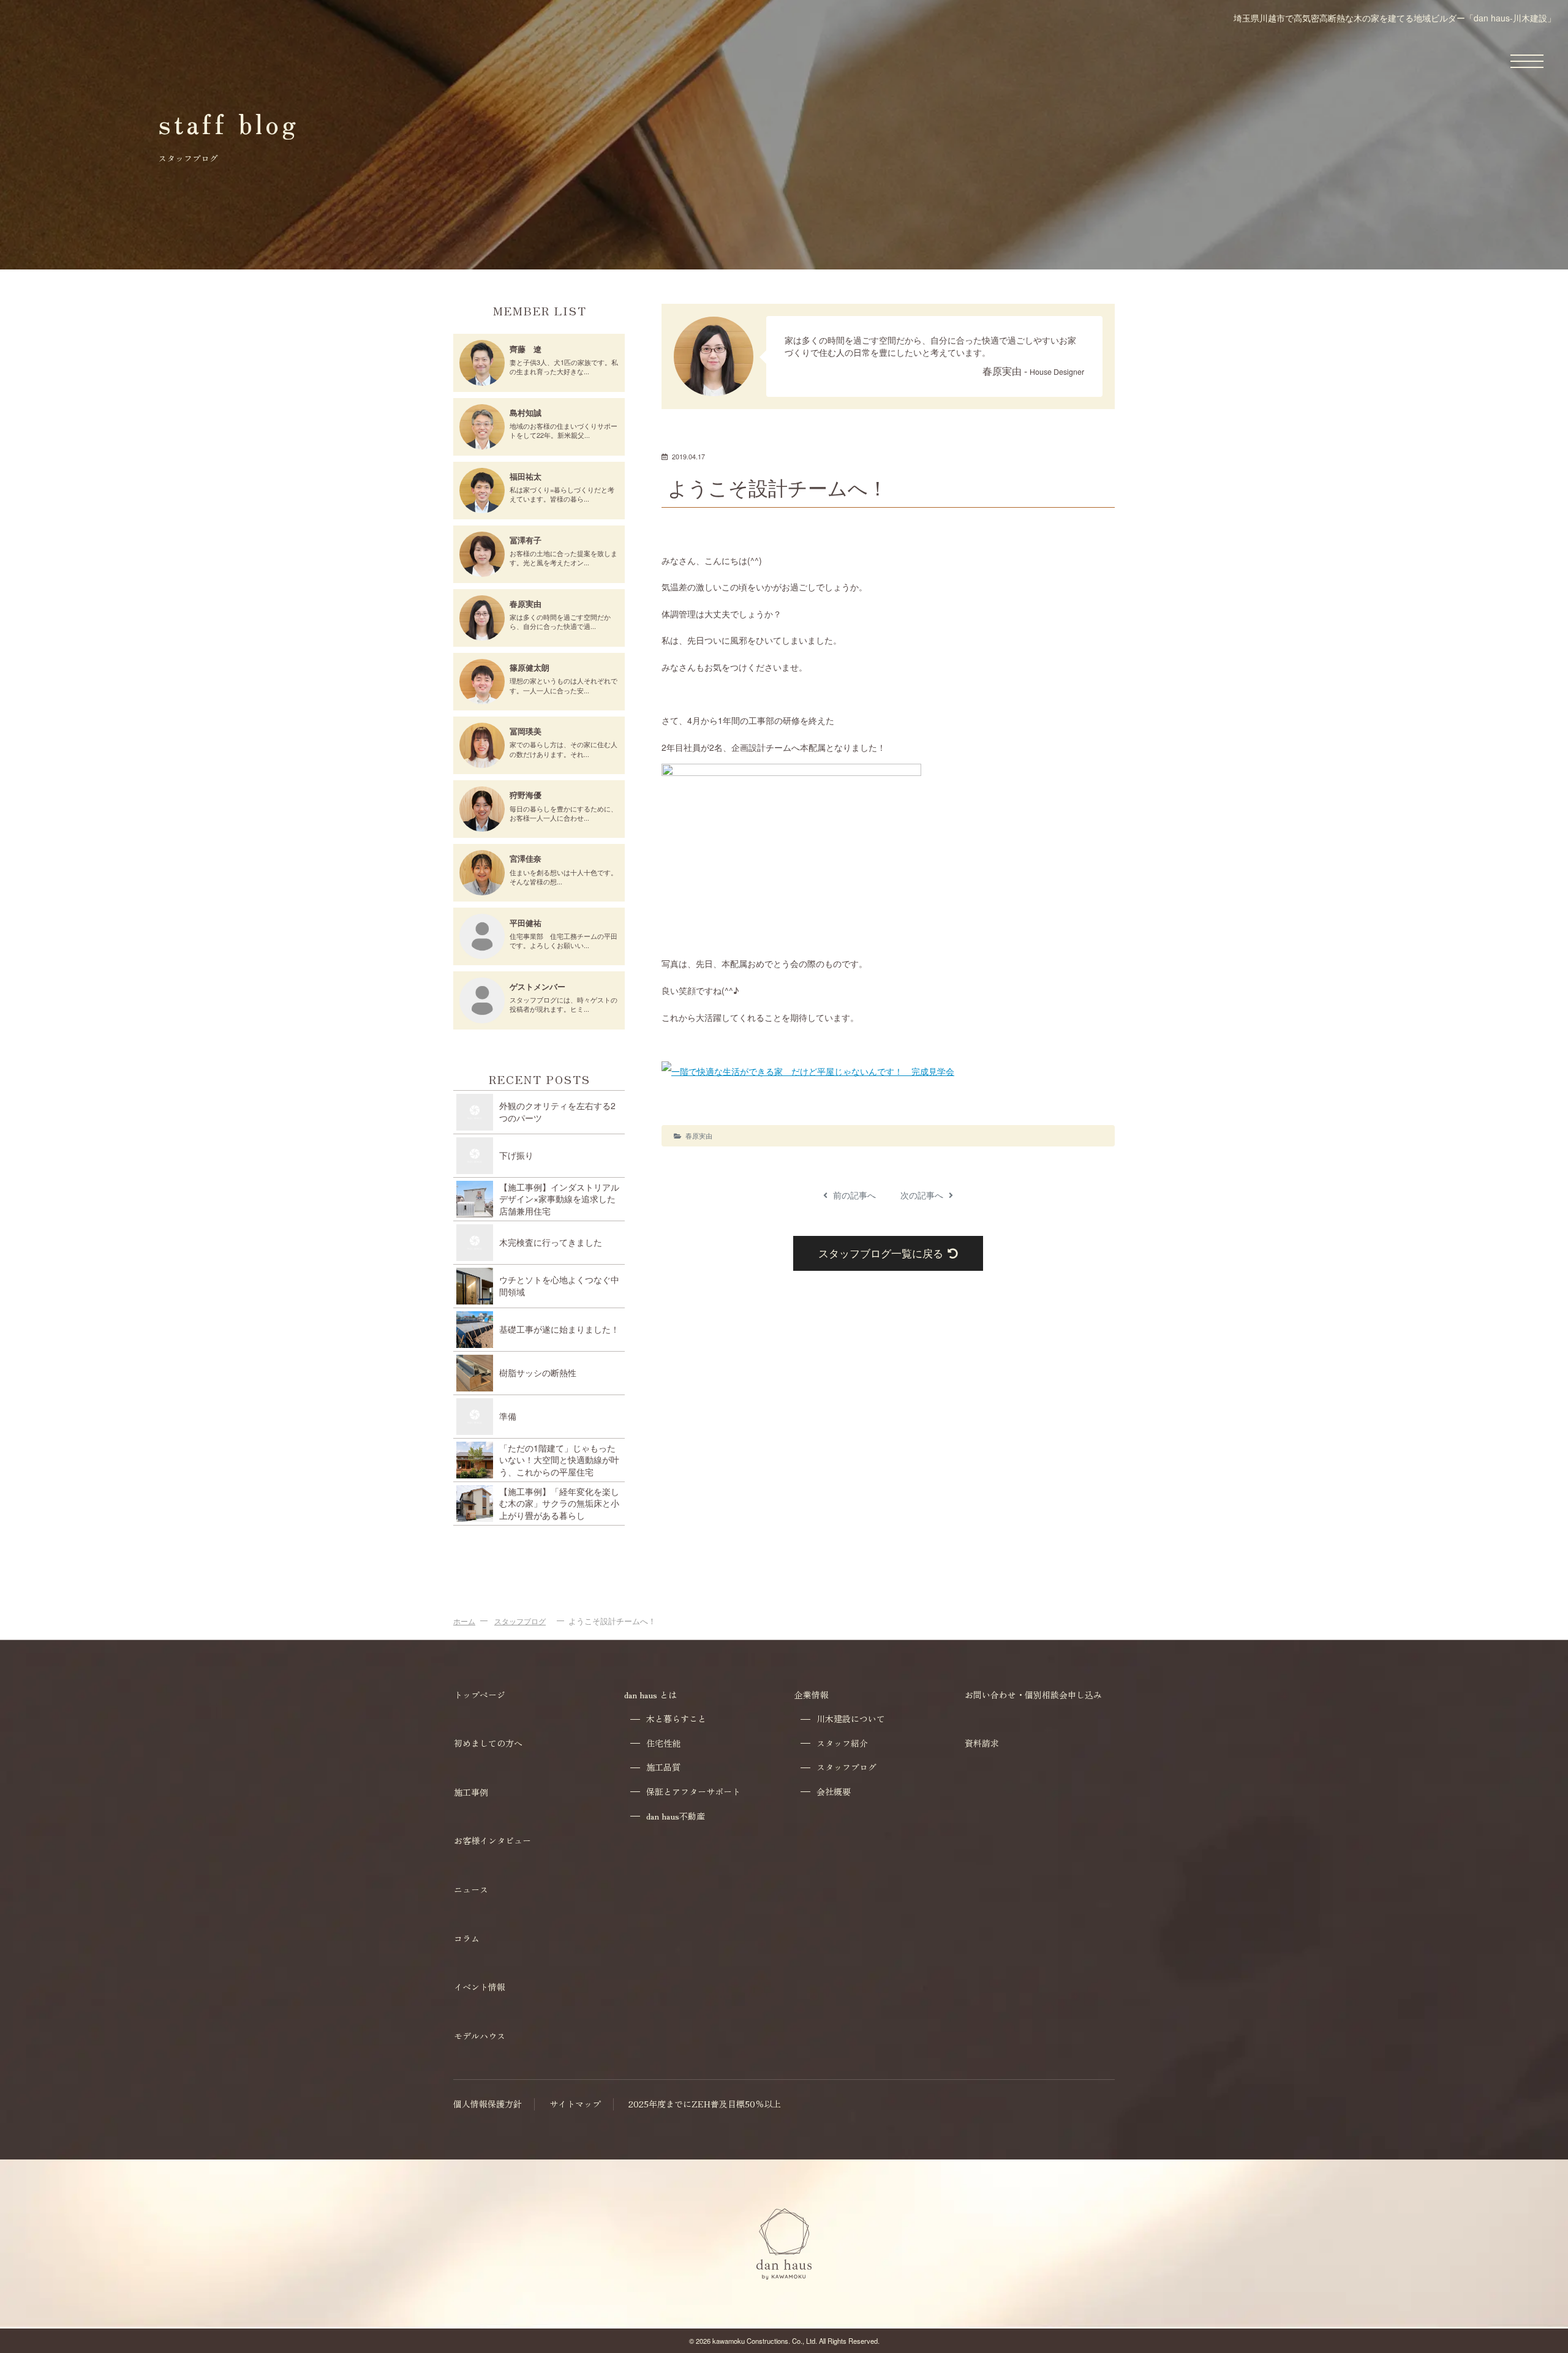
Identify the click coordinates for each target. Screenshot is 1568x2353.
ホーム (464, 1621)
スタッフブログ (520, 1621)
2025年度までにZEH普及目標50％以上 (705, 2104)
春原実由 (699, 1135)
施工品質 (663, 1767)
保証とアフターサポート (693, 1792)
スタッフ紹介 (842, 1743)
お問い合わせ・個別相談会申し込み (1033, 1695)
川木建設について (851, 1719)
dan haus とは (650, 1695)
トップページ (480, 1695)
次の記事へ (923, 1195)
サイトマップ (575, 2104)
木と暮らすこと (676, 1719)
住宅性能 (663, 1743)
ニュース (471, 1889)
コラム (467, 1938)
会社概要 (834, 1792)
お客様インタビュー (492, 1840)
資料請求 (982, 1743)
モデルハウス (480, 2036)
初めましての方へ (488, 1743)
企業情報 (812, 1695)
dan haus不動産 (676, 1816)
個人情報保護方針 (488, 2104)
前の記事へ (853, 1195)
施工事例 (471, 1792)
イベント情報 (480, 1987)
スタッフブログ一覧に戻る (881, 1253)
